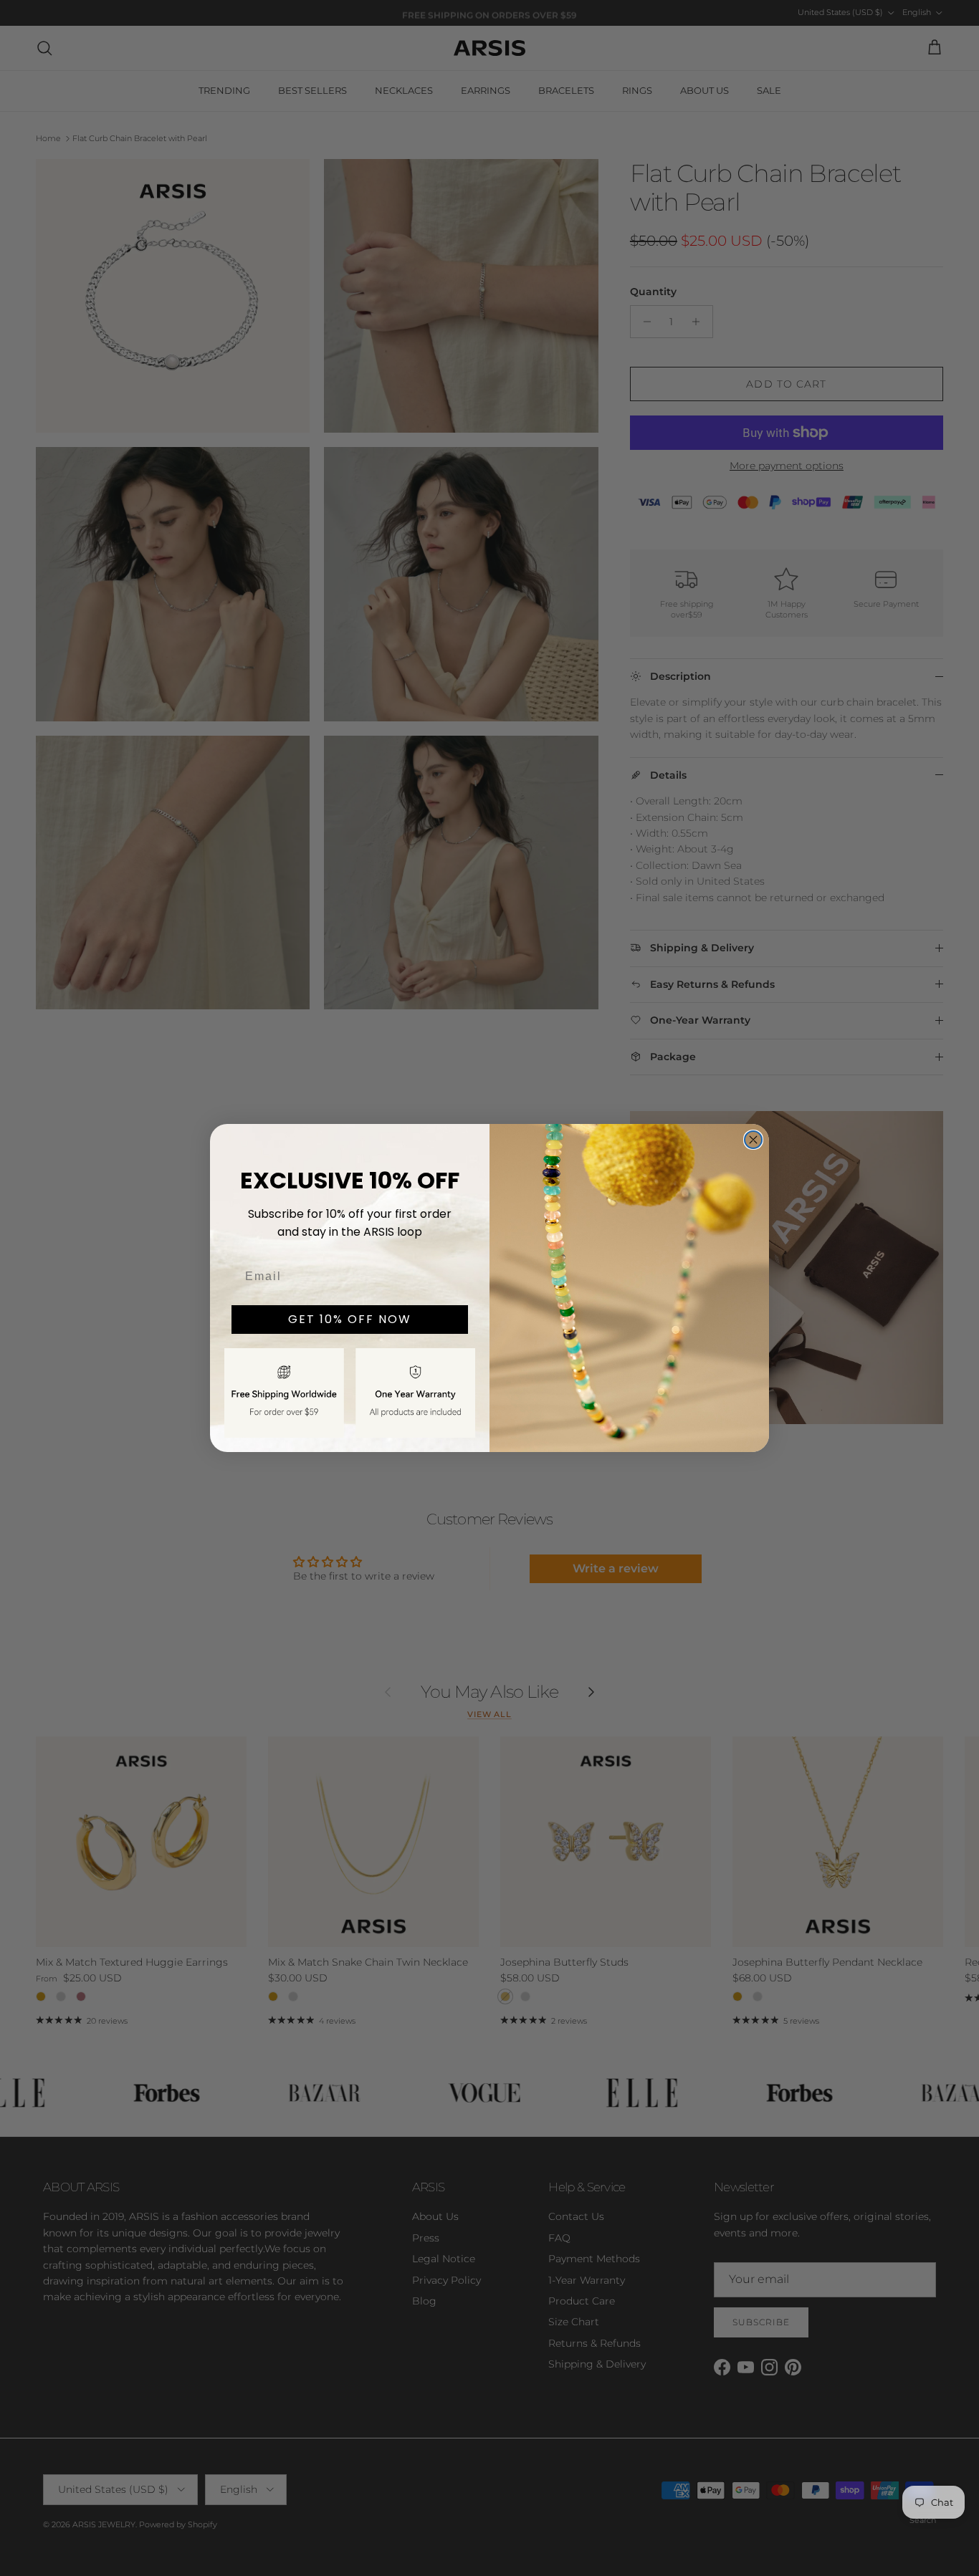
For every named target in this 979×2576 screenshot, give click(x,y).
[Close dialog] (753, 1140)
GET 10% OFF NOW (350, 1319)
